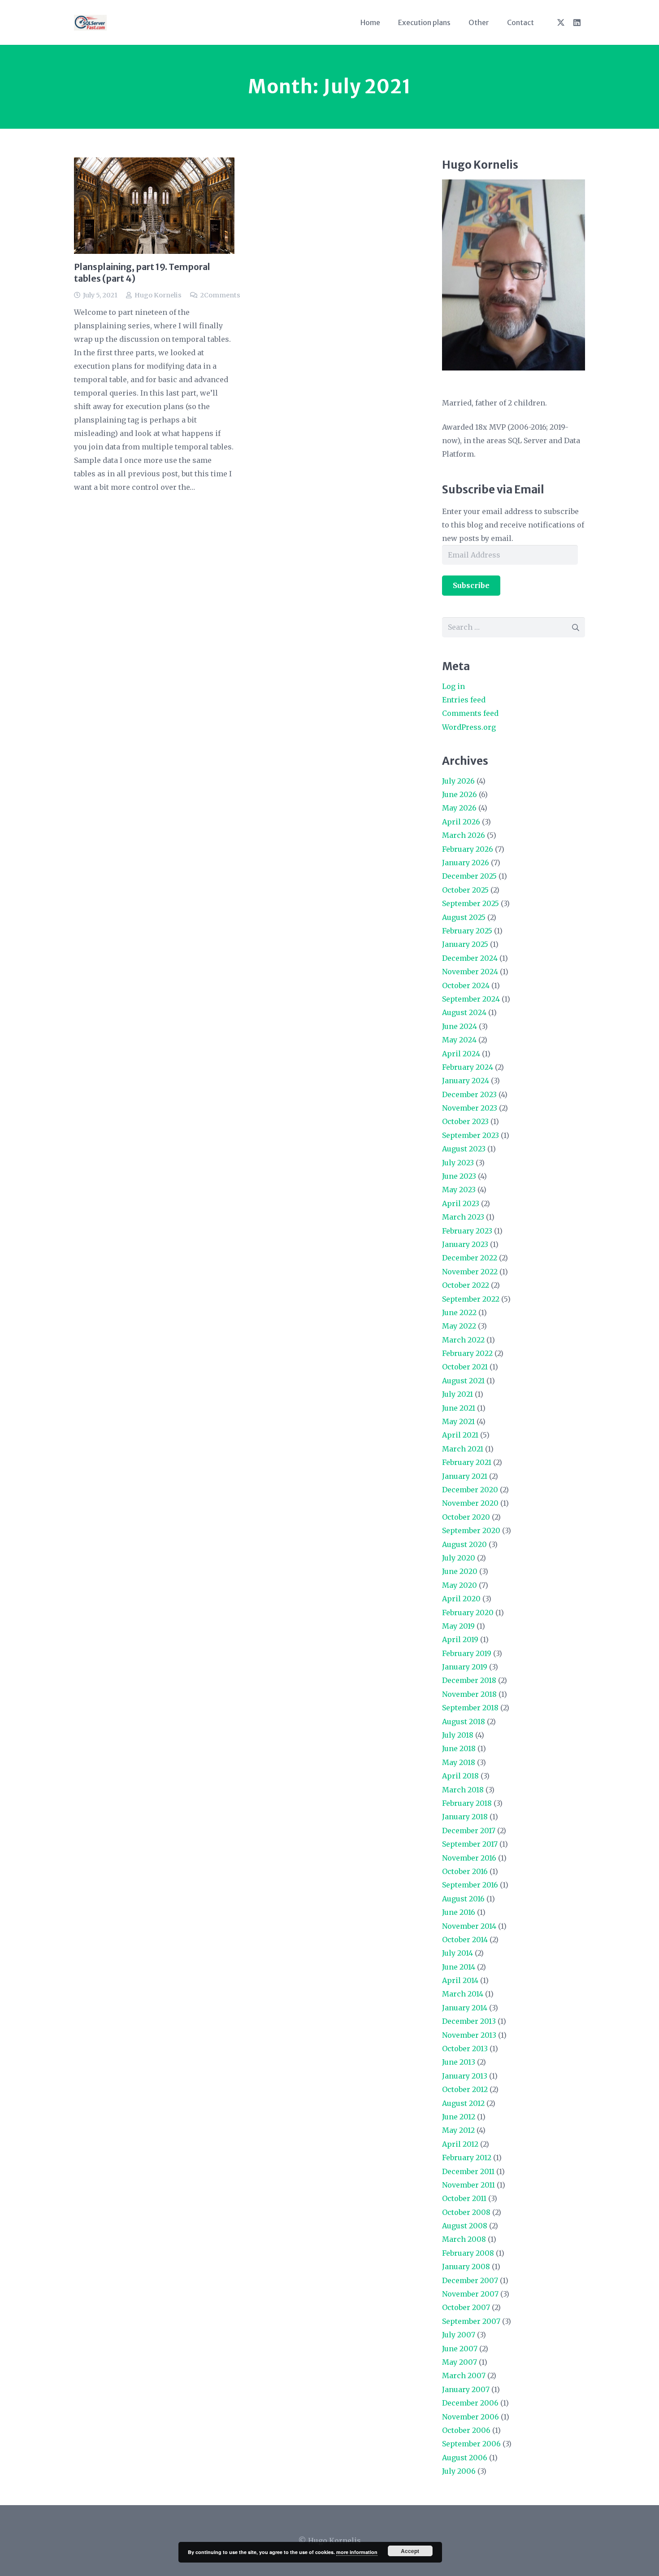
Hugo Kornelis (158, 295)
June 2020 (460, 1571)
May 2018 (459, 1762)
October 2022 (466, 1285)
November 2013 (469, 2035)
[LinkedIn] (577, 22)
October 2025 (465, 890)
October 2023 (465, 1121)
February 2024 (468, 1067)
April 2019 (460, 1639)
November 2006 (470, 2417)
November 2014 (469, 1926)
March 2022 (463, 1340)
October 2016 (465, 1871)
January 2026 (466, 863)
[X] (561, 22)
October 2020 (466, 1517)
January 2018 (465, 1817)
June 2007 (460, 2349)
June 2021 (459, 1408)
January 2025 (465, 944)
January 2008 (466, 2267)
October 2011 (464, 2198)
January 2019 (465, 1667)
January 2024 (466, 1081)
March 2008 (464, 2239)
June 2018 (459, 1748)
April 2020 (461, 1599)
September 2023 (470, 1135)
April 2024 (461, 1054)
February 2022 (467, 1353)
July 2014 (457, 1953)
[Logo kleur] (90, 23)
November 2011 (468, 2185)
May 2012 (458, 2130)
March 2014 (463, 1994)
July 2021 (457, 1394)
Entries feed (464, 700)
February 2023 (467, 1231)
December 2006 (470, 2403)
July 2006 (459, 2471)
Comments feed (470, 713)
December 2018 (469, 1680)
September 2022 (471, 1299)
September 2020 (471, 1530)
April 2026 (461, 822)
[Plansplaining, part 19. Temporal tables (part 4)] (154, 206)
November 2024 (470, 972)
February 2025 (467, 931)
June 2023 (459, 1176)
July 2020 (459, 1558)
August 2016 (463, 1899)
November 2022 (470, 1272)
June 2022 (459, 1312)
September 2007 (471, 2321)
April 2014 (460, 1980)
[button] (457, 22)
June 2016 (459, 1912)
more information (357, 2552)
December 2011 (468, 2171)
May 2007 (460, 2362)
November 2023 (470, 1108)
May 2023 (459, 1190)
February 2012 (467, 2158)
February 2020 (468, 1613)
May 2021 (458, 1421)
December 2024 (470, 958)
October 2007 (466, 2307)
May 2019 (458, 1626)
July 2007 (459, 2335)
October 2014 (465, 1940)
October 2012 (465, 2089)
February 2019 (467, 1653)
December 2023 (469, 1094)
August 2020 (464, 1544)
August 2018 (464, 1722)
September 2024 (471, 999)
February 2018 (467, 1803)
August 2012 (463, 2103)
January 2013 (465, 2076)
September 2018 (470, 1708)
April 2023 (461, 1203)
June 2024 (460, 1026)
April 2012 (460, 2144)
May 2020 (460, 1585)
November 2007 (470, 2294)
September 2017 (470, 1844)
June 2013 (459, 2062)
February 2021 (467, 1462)
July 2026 (458, 781)
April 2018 (460, 1776)
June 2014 (459, 1967)
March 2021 (463, 1449)
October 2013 (465, 2049)
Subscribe (471, 585)
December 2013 (469, 2021)
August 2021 (463, 1381)
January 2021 (465, 1476)
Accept (410, 2551)
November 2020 (470, 1503)
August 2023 (464, 1149)
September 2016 (470, 1885)
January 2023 (465, 1244)
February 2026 (468, 849)
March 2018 (463, 1790)
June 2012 (459, 2117)
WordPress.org (469, 727)
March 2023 (463, 1217)
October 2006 (466, 2430)
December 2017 (469, 1831)
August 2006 (465, 2458)
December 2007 (470, 2280)
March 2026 (464, 835)
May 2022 (459, 1326)
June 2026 (460, 794)
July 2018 (458, 1735)
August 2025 (464, 917)
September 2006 (471, 2444)
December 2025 (469, 876)
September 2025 (470, 903)
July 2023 (458, 1163)
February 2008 (468, 2253)
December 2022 (470, 1258)
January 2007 (466, 2389)
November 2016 (469, 1858)
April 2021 (460, 1435)
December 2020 (470, 1490)
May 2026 (459, 808)
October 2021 (465, 1367)
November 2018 (469, 1694)
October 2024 (466, 985)
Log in (453, 686)
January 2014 (465, 2008)
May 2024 (459, 1040)
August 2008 (465, 2226)
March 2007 (464, 2375)
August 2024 (464, 1012)
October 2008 (466, 2212)
